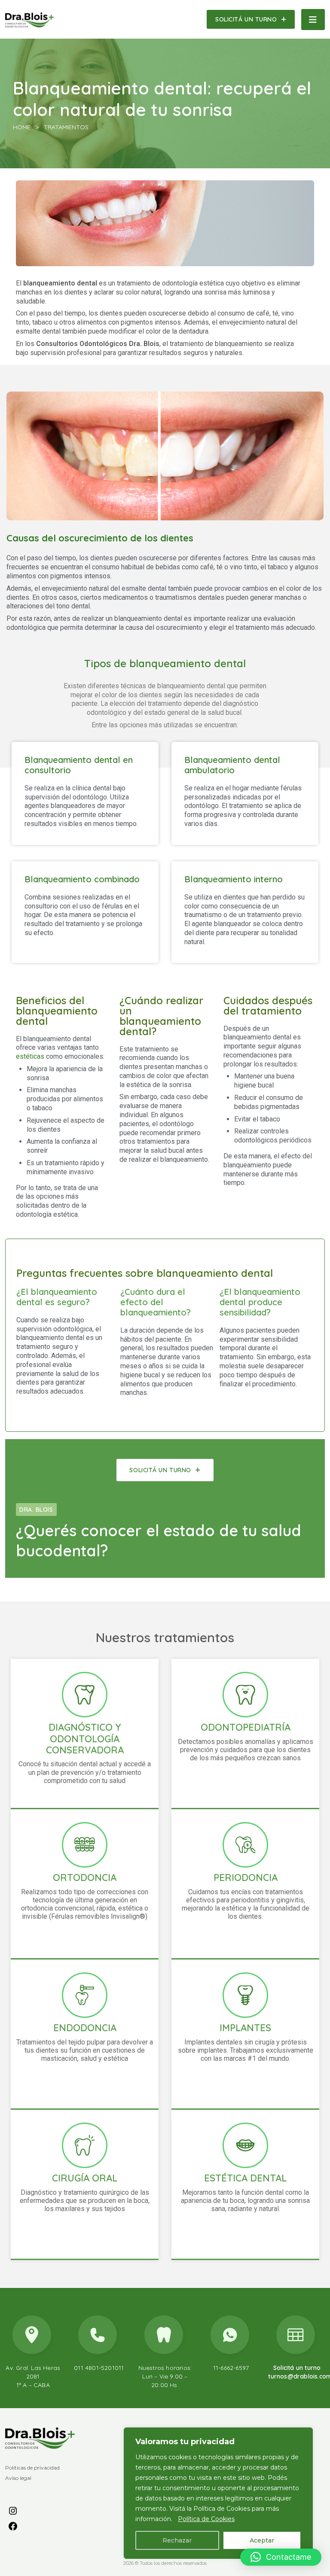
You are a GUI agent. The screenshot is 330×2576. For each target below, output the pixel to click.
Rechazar (177, 2540)
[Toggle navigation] (313, 20)
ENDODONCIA (85, 2028)
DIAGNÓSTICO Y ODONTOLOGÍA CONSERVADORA (85, 1739)
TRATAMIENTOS (66, 127)
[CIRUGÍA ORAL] (85, 2145)
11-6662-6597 (231, 2368)
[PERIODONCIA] (245, 1845)
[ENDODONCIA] (85, 1995)
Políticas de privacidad (32, 2468)
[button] (281, 2557)
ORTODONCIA (85, 1877)
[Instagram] (13, 2510)
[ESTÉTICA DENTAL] (245, 2145)
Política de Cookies (206, 2519)
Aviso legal (18, 2478)
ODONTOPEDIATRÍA (246, 1727)
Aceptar (262, 2540)
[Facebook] (13, 2526)
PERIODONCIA (246, 1877)
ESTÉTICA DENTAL (245, 2178)
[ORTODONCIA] (85, 1845)
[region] (218, 2493)
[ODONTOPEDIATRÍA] (245, 1695)
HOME (22, 127)
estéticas (30, 1056)
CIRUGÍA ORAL (85, 2178)
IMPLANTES (245, 2028)
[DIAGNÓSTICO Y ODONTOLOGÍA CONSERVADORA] (85, 1695)
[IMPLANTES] (245, 1995)
